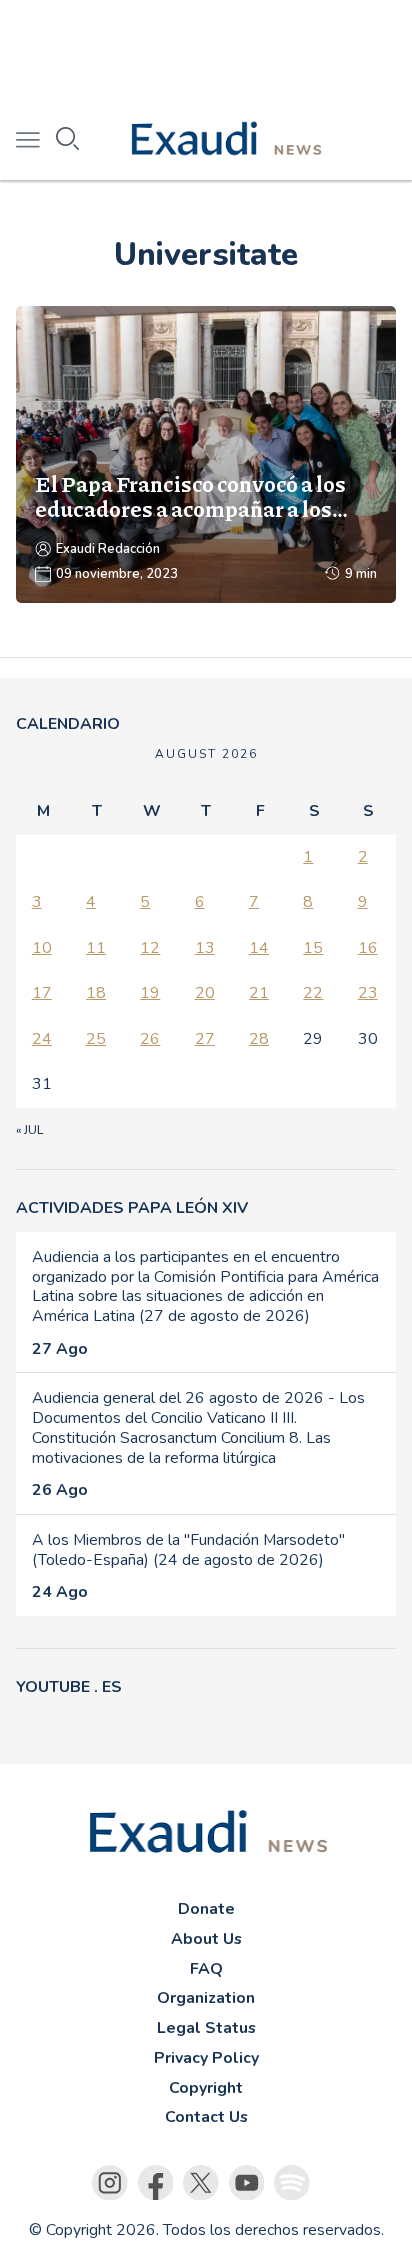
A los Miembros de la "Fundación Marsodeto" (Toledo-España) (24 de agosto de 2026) (188, 1550)
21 (259, 993)
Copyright (206, 2088)
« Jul (29, 1130)
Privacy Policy (206, 2058)
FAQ (206, 1969)
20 (205, 993)
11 (96, 948)
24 (42, 1039)
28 (259, 1039)
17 (42, 993)
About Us (206, 1939)
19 (150, 993)
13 (205, 948)
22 (313, 993)
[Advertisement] (206, 50)
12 (150, 948)
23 (368, 993)
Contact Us (206, 2117)
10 (42, 948)
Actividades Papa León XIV (132, 1208)
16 (368, 948)
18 (96, 993)
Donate (206, 1909)
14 (259, 948)
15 (313, 948)
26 (150, 1039)
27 (205, 1039)
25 (96, 1039)
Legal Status (206, 2028)
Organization (206, 1998)
